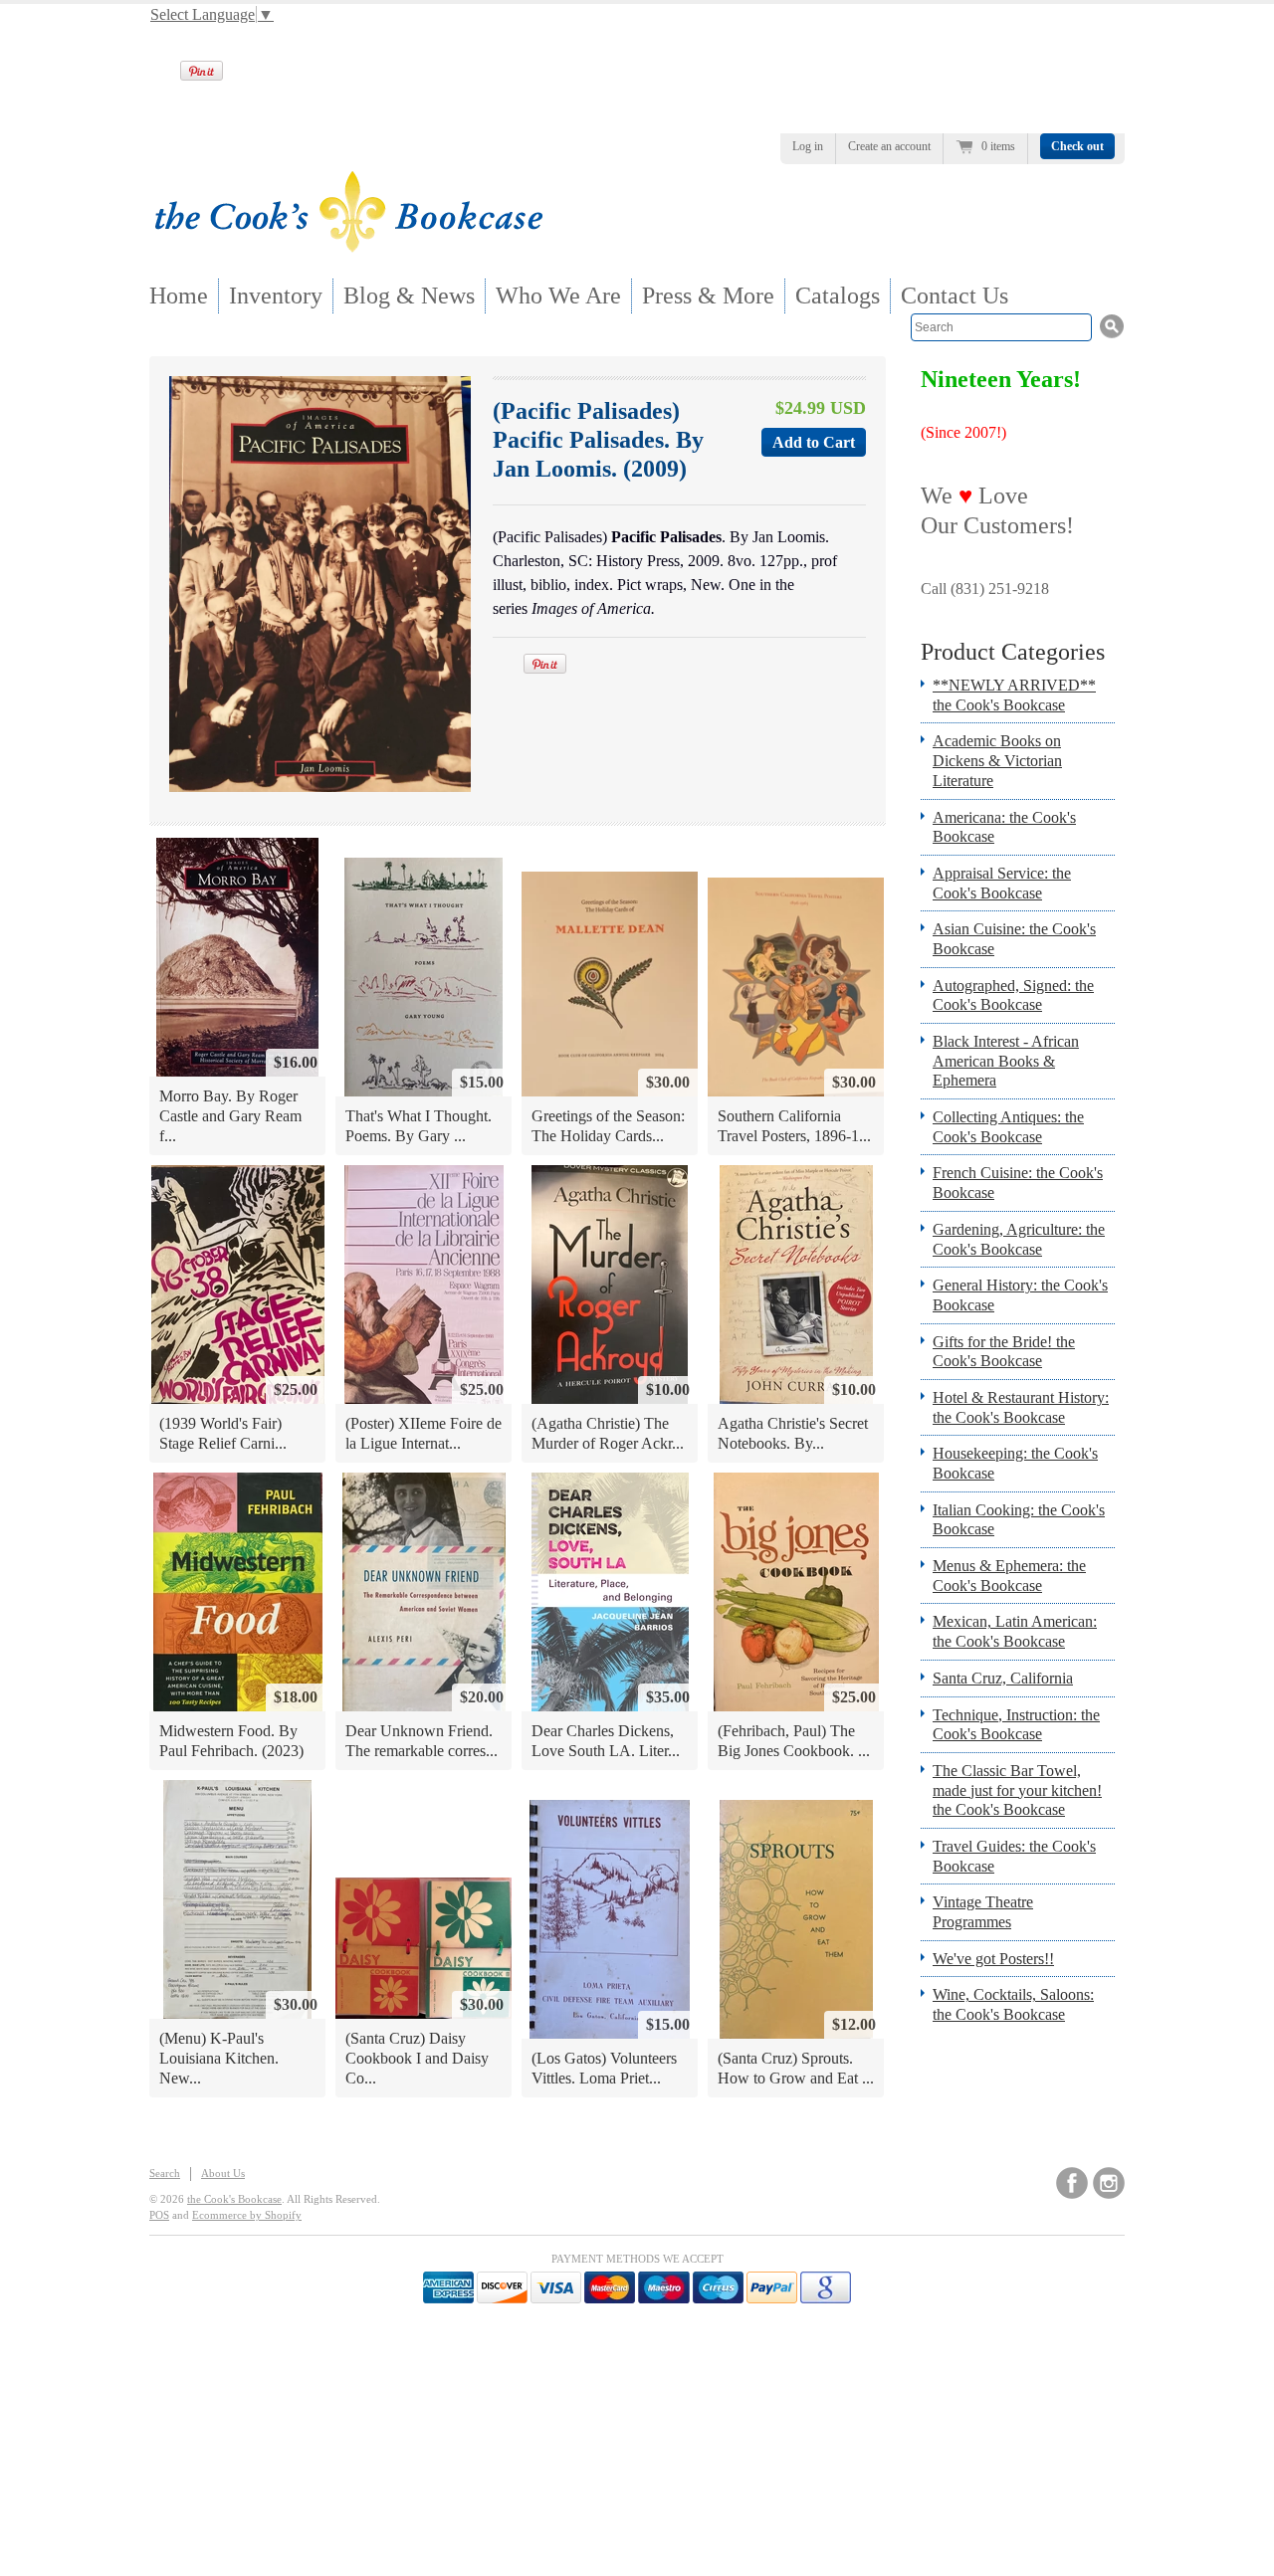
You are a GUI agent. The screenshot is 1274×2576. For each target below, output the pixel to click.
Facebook (1072, 2183)
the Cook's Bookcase (234, 2199)
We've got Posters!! (993, 1959)
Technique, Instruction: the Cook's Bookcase (1016, 1725)
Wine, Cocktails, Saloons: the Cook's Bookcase (1013, 2004)
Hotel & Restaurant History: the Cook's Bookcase (1021, 1407)
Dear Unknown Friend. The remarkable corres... (422, 1741)
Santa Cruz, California (1003, 1678)
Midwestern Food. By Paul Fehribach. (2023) (231, 1741)
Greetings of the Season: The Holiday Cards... (608, 1126)
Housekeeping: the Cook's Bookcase (1015, 1463)
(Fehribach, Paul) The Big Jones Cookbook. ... (794, 1741)
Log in (808, 146)
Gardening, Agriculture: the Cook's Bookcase (1019, 1239)
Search (165, 2173)
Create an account (889, 146)
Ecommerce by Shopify (247, 2215)
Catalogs (838, 296)
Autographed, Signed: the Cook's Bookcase (1013, 995)
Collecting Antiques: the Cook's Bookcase (1008, 1127)
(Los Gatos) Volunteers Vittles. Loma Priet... (604, 2068)
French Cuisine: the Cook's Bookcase (1018, 1183)
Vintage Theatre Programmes (983, 1912)
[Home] (348, 246)
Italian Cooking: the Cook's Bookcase (1019, 1520)
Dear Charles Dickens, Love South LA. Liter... (606, 1741)
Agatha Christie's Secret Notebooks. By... (793, 1433)
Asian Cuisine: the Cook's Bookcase (1014, 939)
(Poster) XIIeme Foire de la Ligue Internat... (424, 1433)
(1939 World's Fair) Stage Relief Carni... (223, 1433)
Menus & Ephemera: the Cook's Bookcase (1009, 1576)
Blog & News (409, 296)
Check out (1077, 146)
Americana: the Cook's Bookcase (1004, 827)
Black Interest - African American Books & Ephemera (1006, 1061)
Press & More (708, 296)
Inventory (276, 296)
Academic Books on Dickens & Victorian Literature (997, 760)
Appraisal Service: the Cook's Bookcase (1002, 883)
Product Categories (1013, 652)
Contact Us (955, 296)
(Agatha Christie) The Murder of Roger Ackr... (608, 1433)
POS (159, 2215)
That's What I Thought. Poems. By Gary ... (419, 1126)
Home (179, 296)
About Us (223, 2173)
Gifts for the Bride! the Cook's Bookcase (1004, 1352)
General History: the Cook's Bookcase (1020, 1295)
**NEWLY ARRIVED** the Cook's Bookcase (1014, 695)
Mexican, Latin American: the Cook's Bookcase (1015, 1631)
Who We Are (558, 296)
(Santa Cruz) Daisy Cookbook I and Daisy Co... (417, 2058)
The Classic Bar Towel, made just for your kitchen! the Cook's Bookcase (1017, 1790)
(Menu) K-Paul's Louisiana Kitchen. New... (219, 2058)
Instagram (1109, 2183)
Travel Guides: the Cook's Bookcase (1014, 1856)
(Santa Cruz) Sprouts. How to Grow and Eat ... (796, 2068)
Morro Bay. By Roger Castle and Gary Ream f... (230, 1115)
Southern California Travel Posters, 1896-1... (794, 1126)
